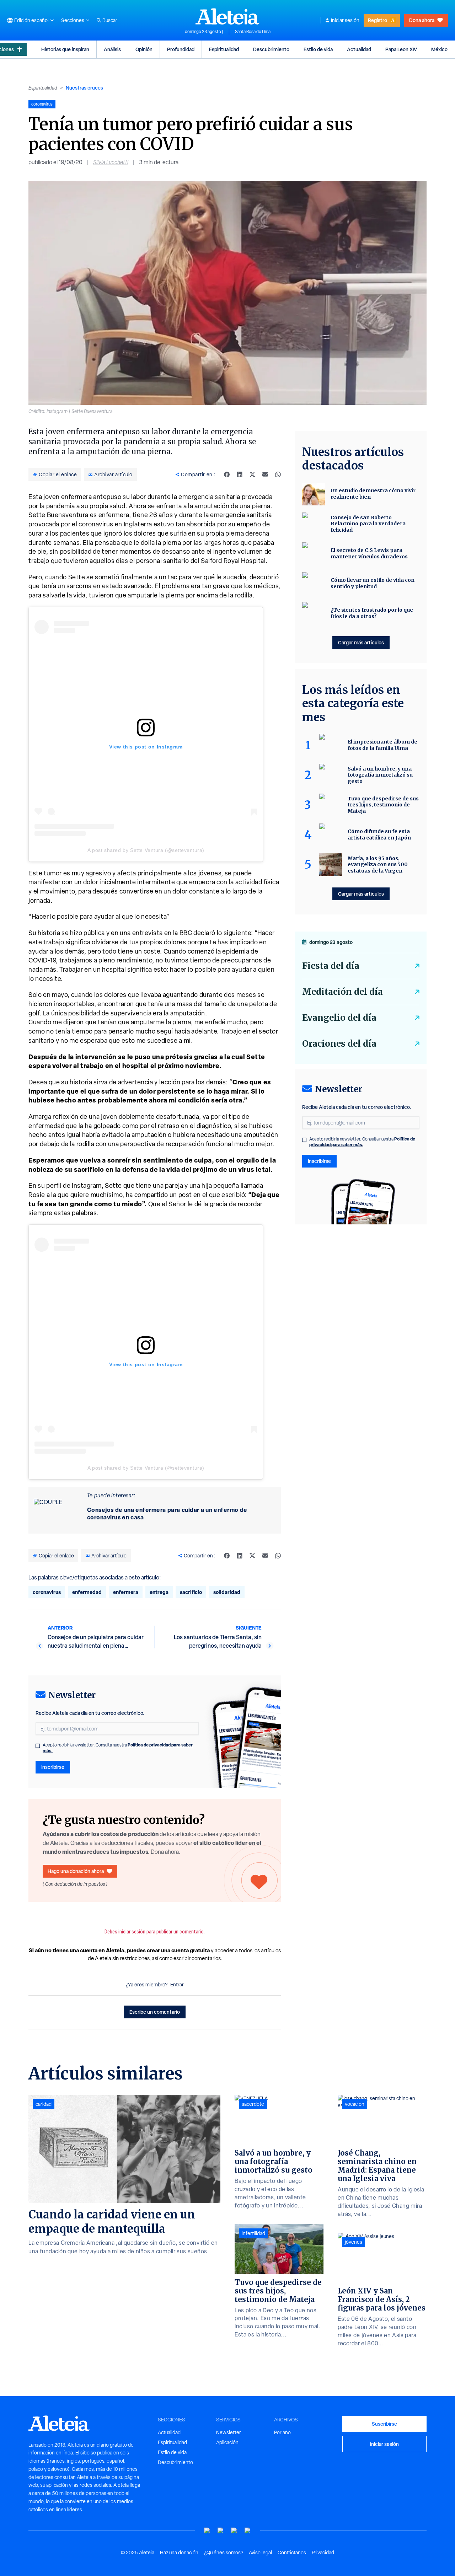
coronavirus (47, 1592)
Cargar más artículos (361, 642)
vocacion (355, 2104)
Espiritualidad (224, 49)
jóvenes (354, 2242)
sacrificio (191, 1592)
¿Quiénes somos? (224, 2553)
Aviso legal (260, 2553)
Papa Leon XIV (401, 49)
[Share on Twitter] (252, 474)
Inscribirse (53, 1767)
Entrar (177, 1985)
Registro (378, 20)
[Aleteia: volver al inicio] (227, 16)
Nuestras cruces (84, 88)
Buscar (110, 20)
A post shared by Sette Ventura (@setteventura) (146, 850)
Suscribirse (384, 2424)
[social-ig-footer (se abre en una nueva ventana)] (248, 2531)
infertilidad (253, 2233)
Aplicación (227, 2442)
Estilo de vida (318, 49)
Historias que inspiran (65, 49)
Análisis (112, 49)
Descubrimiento (271, 49)
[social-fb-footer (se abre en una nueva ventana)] (221, 2531)
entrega (159, 1592)
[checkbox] (38, 1746)
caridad (44, 2104)
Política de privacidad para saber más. (362, 1142)
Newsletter (229, 2432)
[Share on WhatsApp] (278, 474)
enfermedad (87, 1592)
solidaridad (227, 1592)
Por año (282, 2432)
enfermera (126, 1592)
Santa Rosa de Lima (253, 32)
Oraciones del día (339, 1044)
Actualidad (359, 49)
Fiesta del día (331, 966)
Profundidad (181, 49)
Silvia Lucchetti (111, 162)
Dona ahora (422, 20)
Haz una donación (179, 2553)
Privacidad (323, 2553)
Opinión (144, 49)
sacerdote (253, 2104)
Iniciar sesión (345, 20)
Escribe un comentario (155, 2012)
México (439, 49)
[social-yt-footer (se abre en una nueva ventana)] (207, 2531)
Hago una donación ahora (76, 1871)
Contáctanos (292, 2553)
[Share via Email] (265, 474)
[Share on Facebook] (227, 474)
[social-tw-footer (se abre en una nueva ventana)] (234, 2531)
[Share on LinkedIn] (240, 474)
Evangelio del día (339, 1018)
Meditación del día (342, 992)
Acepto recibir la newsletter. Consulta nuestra (118, 1748)
